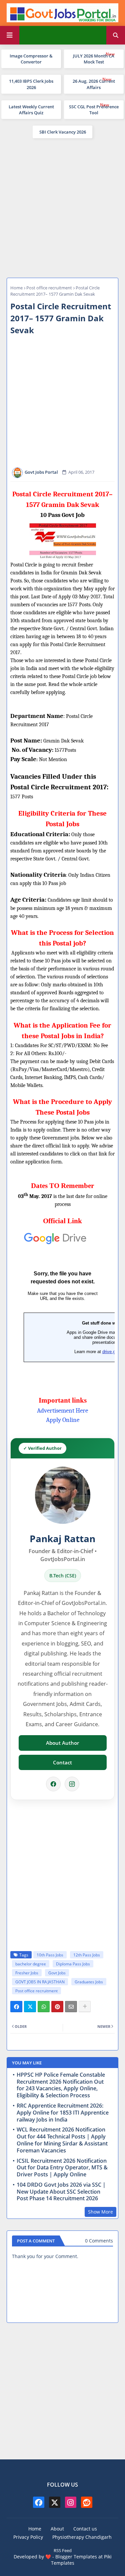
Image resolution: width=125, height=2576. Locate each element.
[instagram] (71, 2502)
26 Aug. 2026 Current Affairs (94, 84)
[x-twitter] (55, 2502)
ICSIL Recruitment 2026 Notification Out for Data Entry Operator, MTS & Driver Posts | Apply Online (62, 2168)
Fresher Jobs (27, 1973)
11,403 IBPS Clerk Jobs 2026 (31, 84)
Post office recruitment (49, 288)
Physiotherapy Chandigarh (82, 2537)
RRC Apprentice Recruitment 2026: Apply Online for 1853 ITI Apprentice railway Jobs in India (63, 2113)
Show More (100, 2212)
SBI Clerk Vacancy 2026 (63, 132)
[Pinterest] (57, 2007)
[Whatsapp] (44, 2007)
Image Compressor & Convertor (31, 59)
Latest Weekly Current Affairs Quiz (31, 110)
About (57, 2529)
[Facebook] (53, 1784)
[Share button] (85, 2007)
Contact (62, 1762)
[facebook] (39, 2502)
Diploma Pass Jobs (73, 1964)
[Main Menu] (10, 35)
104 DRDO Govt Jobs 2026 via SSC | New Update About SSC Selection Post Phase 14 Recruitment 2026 (61, 2192)
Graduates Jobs (89, 1982)
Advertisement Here (62, 1411)
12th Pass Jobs (87, 1955)
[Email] (71, 2007)
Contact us (85, 2529)
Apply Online (63, 1420)
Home (16, 288)
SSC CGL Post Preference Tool (94, 110)
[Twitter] (30, 2007)
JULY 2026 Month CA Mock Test (94, 59)
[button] (116, 35)
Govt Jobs (57, 1973)
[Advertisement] (62, 207)
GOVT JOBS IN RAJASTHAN (40, 1982)
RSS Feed (63, 2550)
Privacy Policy (28, 2537)
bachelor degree (31, 1964)
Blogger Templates (76, 2557)
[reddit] (87, 2502)
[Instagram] (72, 1784)
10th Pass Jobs (50, 1955)
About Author (62, 1743)
